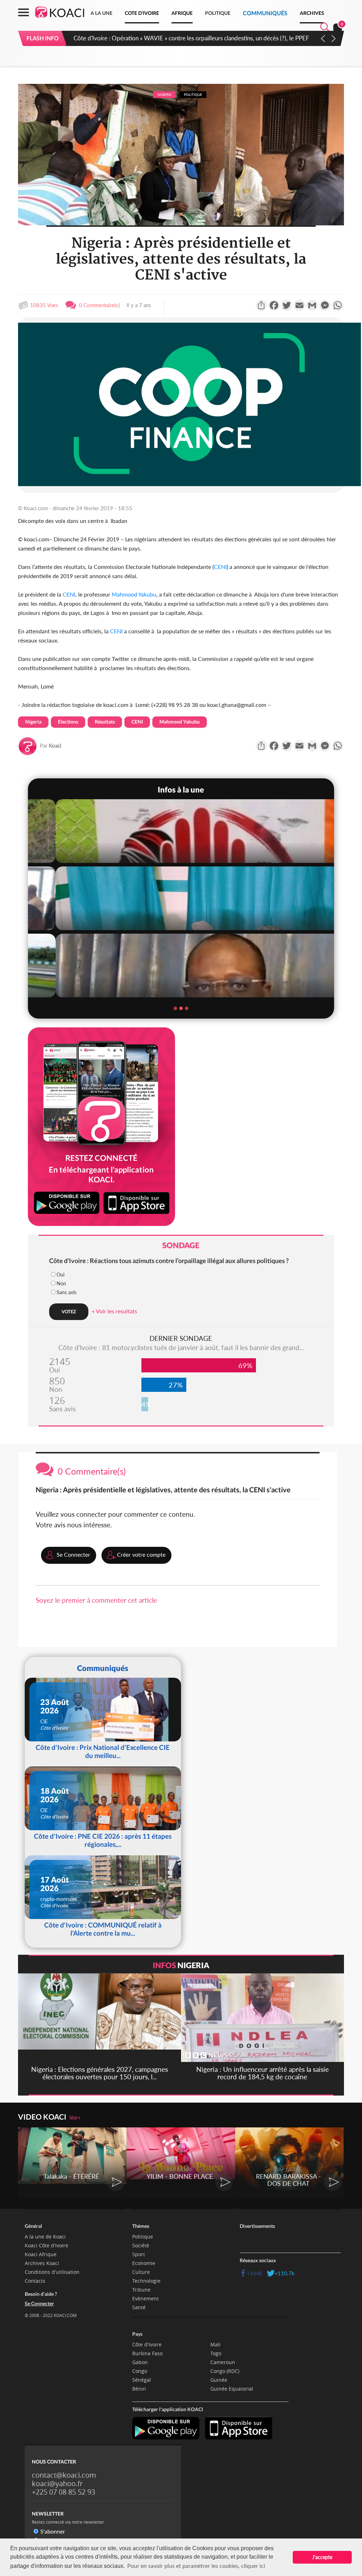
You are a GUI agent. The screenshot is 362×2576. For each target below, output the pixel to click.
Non (61, 1283)
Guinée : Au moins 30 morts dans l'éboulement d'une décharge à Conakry (168, 38)
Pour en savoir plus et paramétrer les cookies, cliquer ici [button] (196, 2566)
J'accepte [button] (322, 2557)
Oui (60, 1275)
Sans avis (66, 1292)
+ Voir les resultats (114, 1311)
